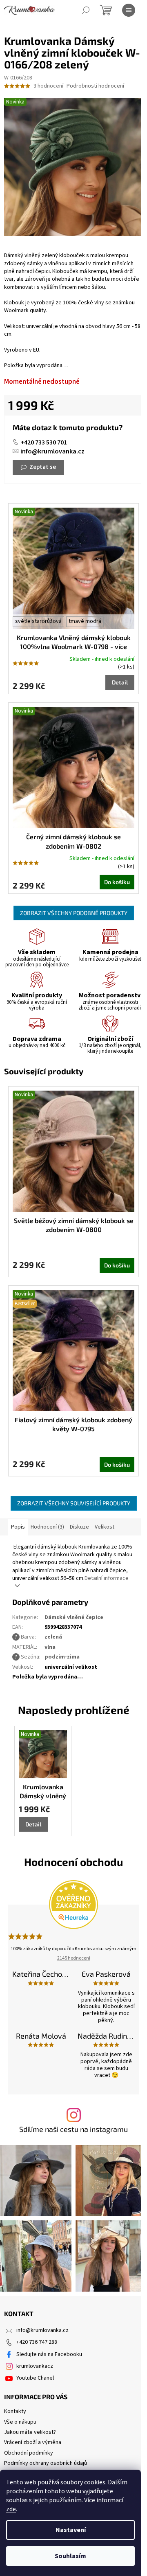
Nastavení (71, 2530)
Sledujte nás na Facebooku (49, 2354)
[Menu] (129, 10)
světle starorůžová (38, 621)
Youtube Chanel (35, 2378)
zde (11, 2509)
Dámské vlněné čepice (74, 1617)
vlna (50, 1647)
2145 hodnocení (74, 1958)
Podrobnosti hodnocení (95, 86)
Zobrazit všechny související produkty (74, 1503)
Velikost (105, 1527)
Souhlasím (70, 2556)
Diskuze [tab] (79, 1527)
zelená (53, 1637)
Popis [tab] (18, 1527)
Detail (120, 682)
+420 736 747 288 (37, 2342)
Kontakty (15, 2411)
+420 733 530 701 (44, 442)
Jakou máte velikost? (30, 2432)
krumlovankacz (35, 2366)
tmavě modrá (85, 621)
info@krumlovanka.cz (52, 451)
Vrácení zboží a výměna (33, 2442)
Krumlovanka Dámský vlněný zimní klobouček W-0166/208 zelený (43, 1792)
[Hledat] (86, 10)
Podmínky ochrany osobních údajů (46, 2463)
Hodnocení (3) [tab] (47, 1527)
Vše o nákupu (20, 2422)
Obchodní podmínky (29, 2453)
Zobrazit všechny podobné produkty (74, 913)
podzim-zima (62, 1657)
